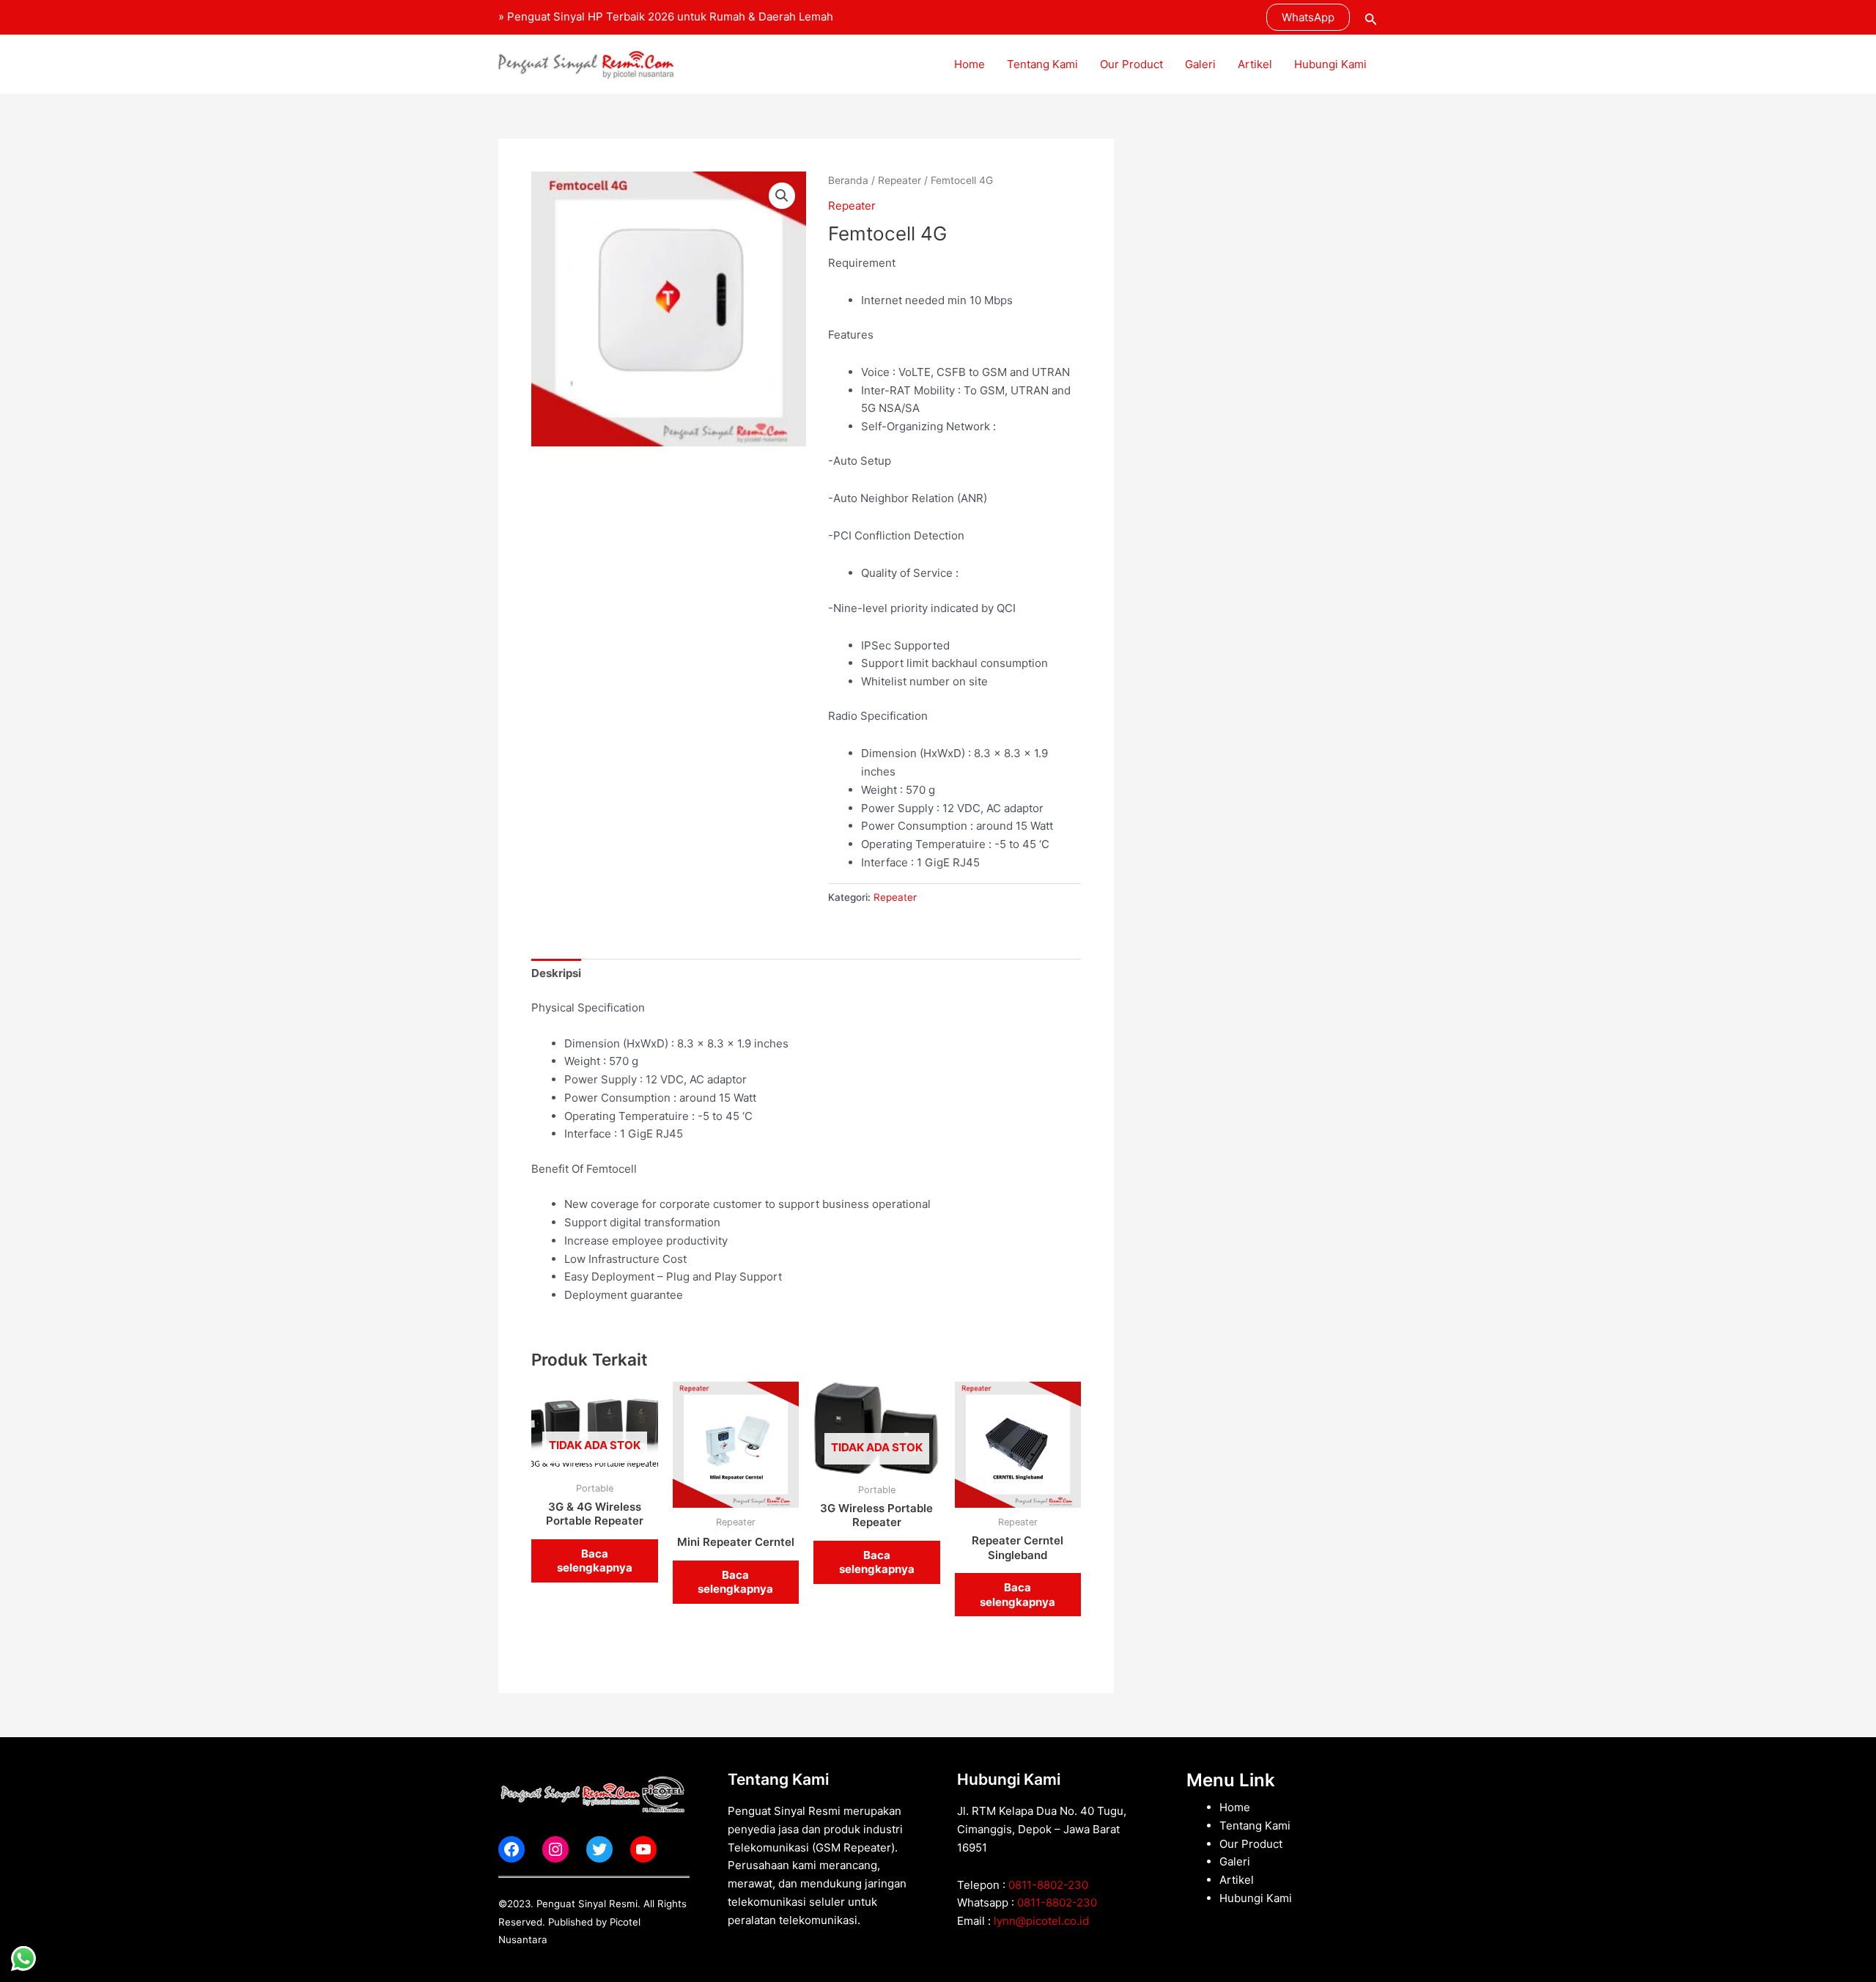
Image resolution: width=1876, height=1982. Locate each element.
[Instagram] (555, 1849)
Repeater (900, 180)
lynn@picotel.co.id (1041, 1921)
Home (970, 64)
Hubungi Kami (1330, 64)
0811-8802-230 (1048, 1885)
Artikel (1255, 64)
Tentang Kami (1042, 64)
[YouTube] (643, 1849)
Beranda (848, 180)
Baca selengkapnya (595, 1561)
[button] (1308, 17)
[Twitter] (599, 1849)
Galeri (1200, 64)
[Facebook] (512, 1849)
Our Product (1131, 64)
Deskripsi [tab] (556, 973)
